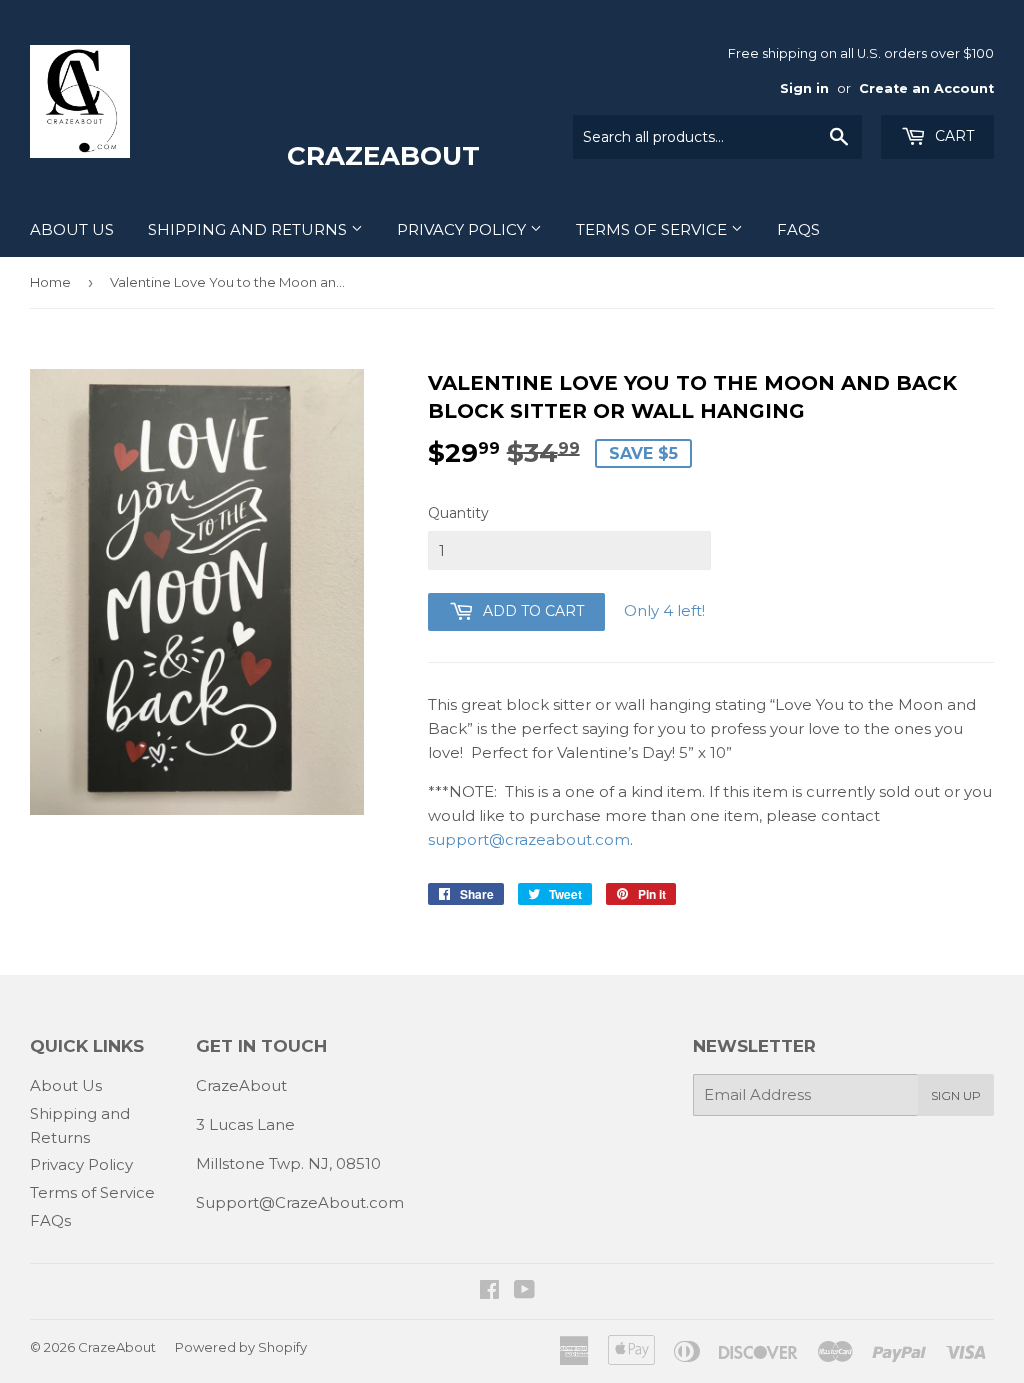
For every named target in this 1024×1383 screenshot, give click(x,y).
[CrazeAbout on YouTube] (524, 1291)
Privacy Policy (463, 229)
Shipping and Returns (249, 229)
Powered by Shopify (241, 1347)
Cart (952, 136)
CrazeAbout (117, 1347)
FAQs (798, 229)
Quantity (458, 513)
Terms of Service (653, 229)
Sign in (804, 88)
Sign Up (956, 1095)
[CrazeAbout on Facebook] (489, 1291)
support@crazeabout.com (529, 839)
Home (50, 282)
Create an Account (926, 88)
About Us (72, 229)
